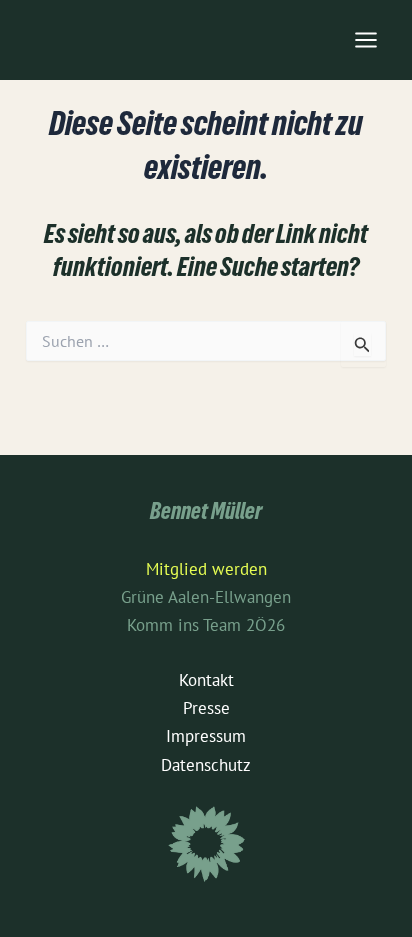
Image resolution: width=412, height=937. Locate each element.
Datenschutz (206, 765)
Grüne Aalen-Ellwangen (206, 597)
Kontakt (206, 680)
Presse (206, 708)
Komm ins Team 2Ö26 (206, 625)
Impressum (206, 736)
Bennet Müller (206, 514)
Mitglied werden (206, 569)
